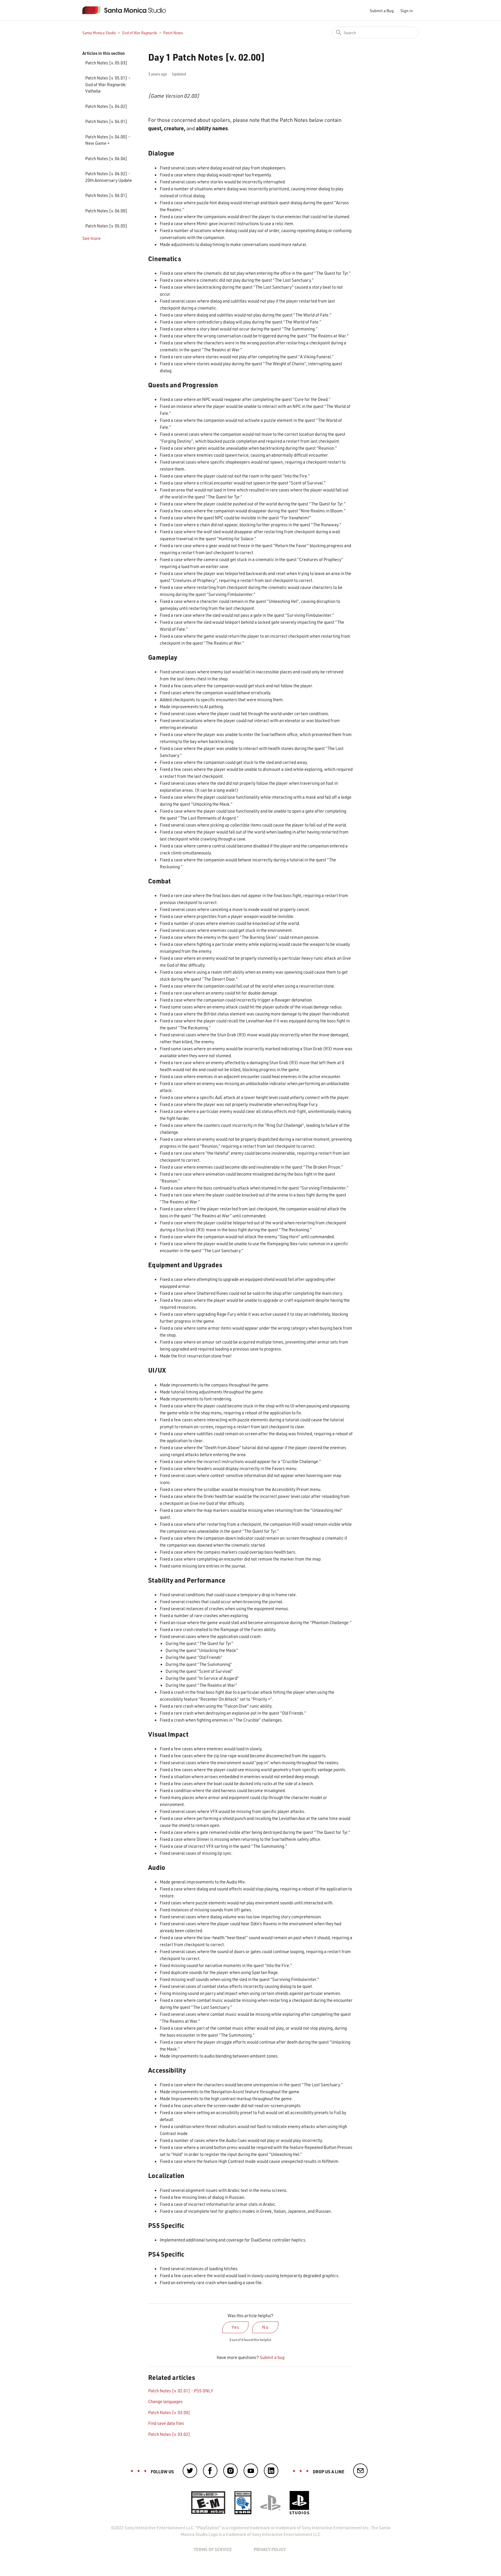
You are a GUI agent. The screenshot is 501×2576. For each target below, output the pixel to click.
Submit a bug (272, 2357)
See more (91, 238)
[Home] (129, 10)
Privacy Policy (270, 2549)
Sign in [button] (407, 11)
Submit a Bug (382, 11)
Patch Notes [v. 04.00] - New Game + (108, 140)
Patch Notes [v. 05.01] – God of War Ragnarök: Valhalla (108, 84)
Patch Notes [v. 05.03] (106, 63)
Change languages (165, 2401)
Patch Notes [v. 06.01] (106, 195)
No (265, 2327)
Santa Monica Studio (99, 33)
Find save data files (166, 2423)
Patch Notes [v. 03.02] (169, 2434)
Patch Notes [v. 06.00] (106, 211)
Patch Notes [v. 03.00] (169, 2412)
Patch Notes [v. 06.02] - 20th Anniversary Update (109, 177)
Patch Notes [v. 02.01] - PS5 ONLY (181, 2391)
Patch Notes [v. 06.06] (106, 158)
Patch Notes (173, 33)
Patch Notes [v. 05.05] (106, 226)
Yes (236, 2327)
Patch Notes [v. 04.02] (106, 106)
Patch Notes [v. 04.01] (106, 121)
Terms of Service (213, 2549)
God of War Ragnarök (140, 33)
